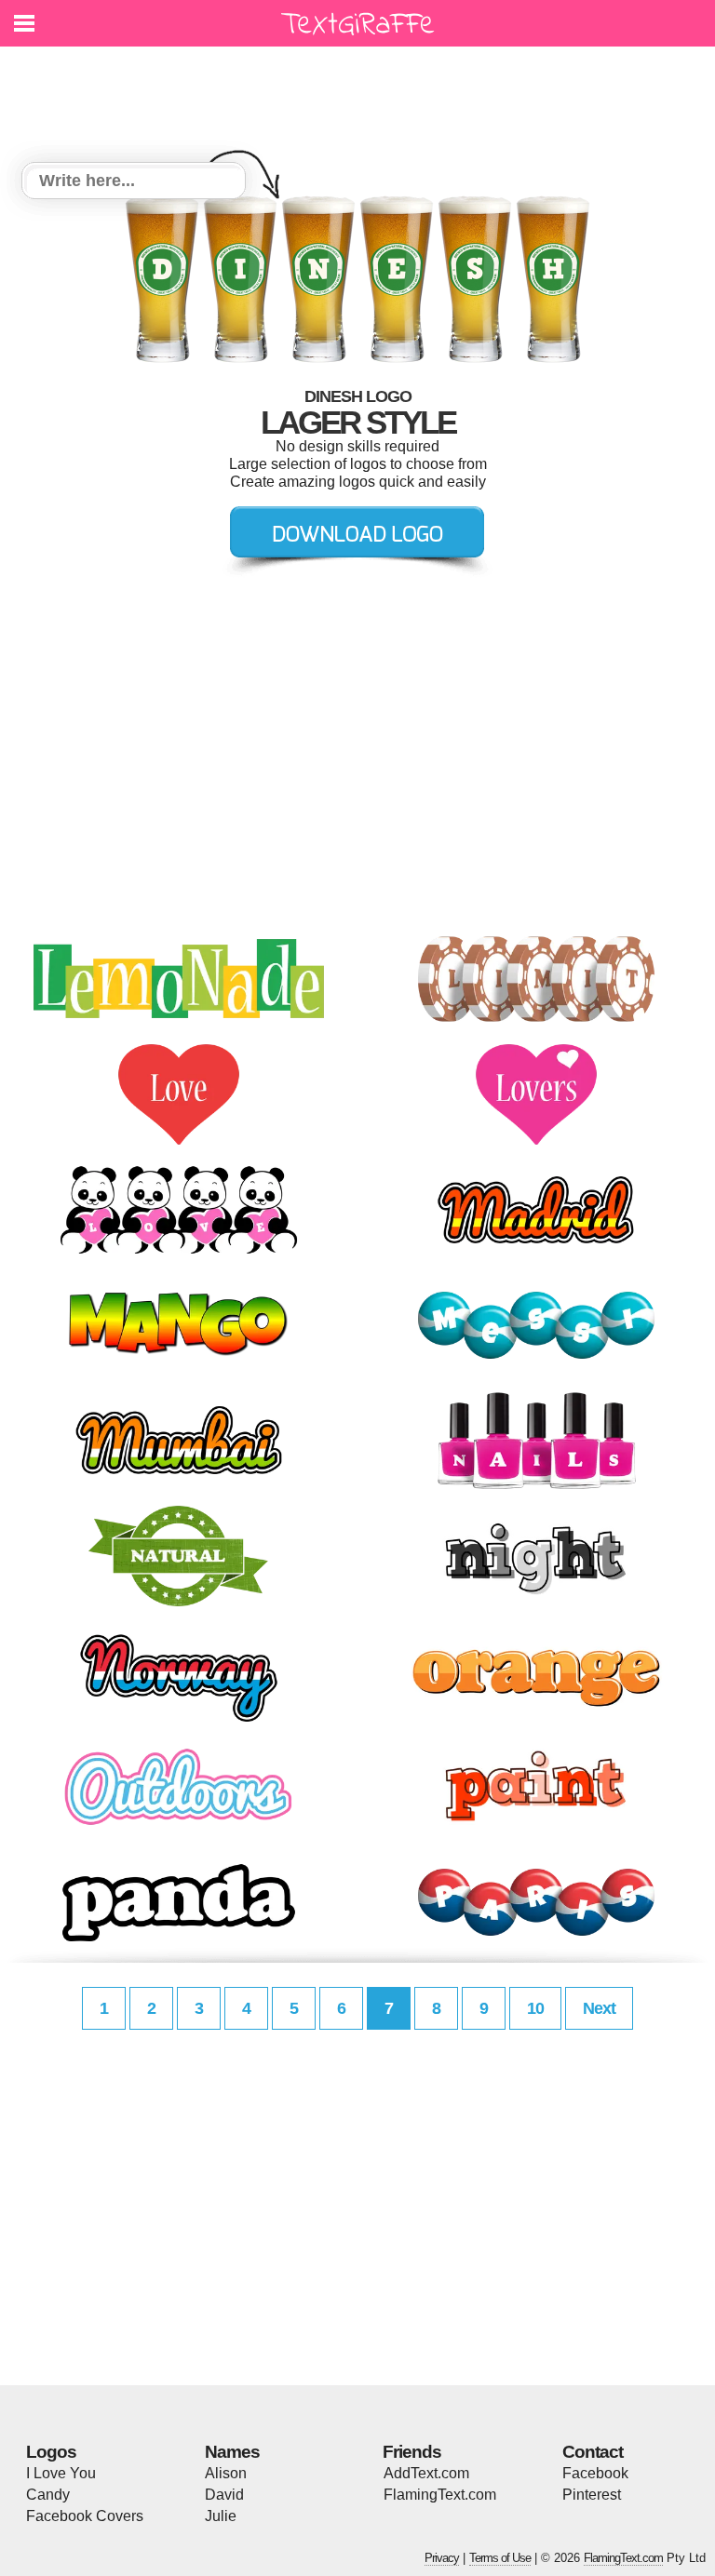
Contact (593, 2452)
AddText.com (426, 2473)
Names (232, 2452)
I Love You (61, 2473)
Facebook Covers (85, 2516)
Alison (226, 2473)
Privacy (442, 2558)
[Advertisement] (362, 93)
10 (535, 2008)
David (224, 2495)
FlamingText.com (440, 2495)
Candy (48, 2495)
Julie (221, 2516)
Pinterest (592, 2495)
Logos (51, 2452)
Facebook (595, 2473)
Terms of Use (500, 2558)
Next (599, 2008)
